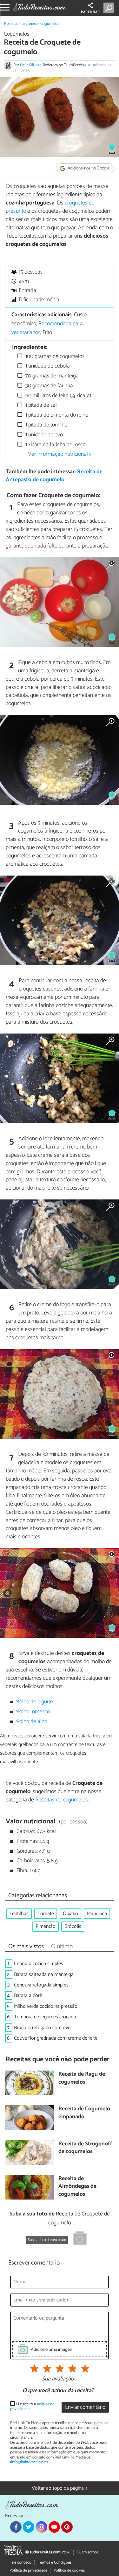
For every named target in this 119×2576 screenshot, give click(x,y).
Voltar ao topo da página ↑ (60, 2488)
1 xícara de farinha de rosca (55, 445)
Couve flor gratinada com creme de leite (56, 2038)
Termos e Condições (55, 2562)
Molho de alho (31, 1722)
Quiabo (70, 1914)
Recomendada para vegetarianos (47, 328)
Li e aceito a (32, 2407)
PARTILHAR (90, 12)
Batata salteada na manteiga (44, 1975)
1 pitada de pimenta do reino (56, 415)
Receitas (11, 24)
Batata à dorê (28, 1996)
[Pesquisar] (110, 8)
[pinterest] (67, 2527)
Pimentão (46, 1926)
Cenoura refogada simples (41, 1985)
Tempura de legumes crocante (46, 2017)
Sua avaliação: (58, 2379)
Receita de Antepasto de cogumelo (54, 476)
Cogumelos (50, 24)
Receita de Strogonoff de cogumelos (85, 2148)
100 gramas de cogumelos (54, 357)
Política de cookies (69, 2570)
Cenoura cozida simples (39, 1964)
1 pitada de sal (40, 405)
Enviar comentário (85, 2407)
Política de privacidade (28, 2570)
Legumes (29, 24)
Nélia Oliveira (31, 65)
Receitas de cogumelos (62, 1800)
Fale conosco (20, 2562)
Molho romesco (33, 1712)
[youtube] (54, 2527)
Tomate (46, 1914)
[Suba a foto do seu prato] (80, 2239)
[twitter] (29, 2527)
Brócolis (73, 1926)
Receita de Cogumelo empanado (84, 2113)
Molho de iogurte (34, 1702)
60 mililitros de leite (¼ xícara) (58, 396)
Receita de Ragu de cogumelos (82, 2078)
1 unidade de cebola (47, 366)
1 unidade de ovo (43, 435)
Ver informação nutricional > (60, 454)
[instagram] (41, 2527)
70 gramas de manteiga (51, 376)
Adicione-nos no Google (88, 168)
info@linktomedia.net (29, 2462)
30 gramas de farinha (49, 386)
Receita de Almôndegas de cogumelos (77, 2187)
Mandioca (97, 1914)
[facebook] (16, 2527)
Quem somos (87, 2552)
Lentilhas (19, 1914)
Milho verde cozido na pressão (46, 2006)
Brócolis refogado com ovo (42, 2028)
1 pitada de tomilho (46, 425)
